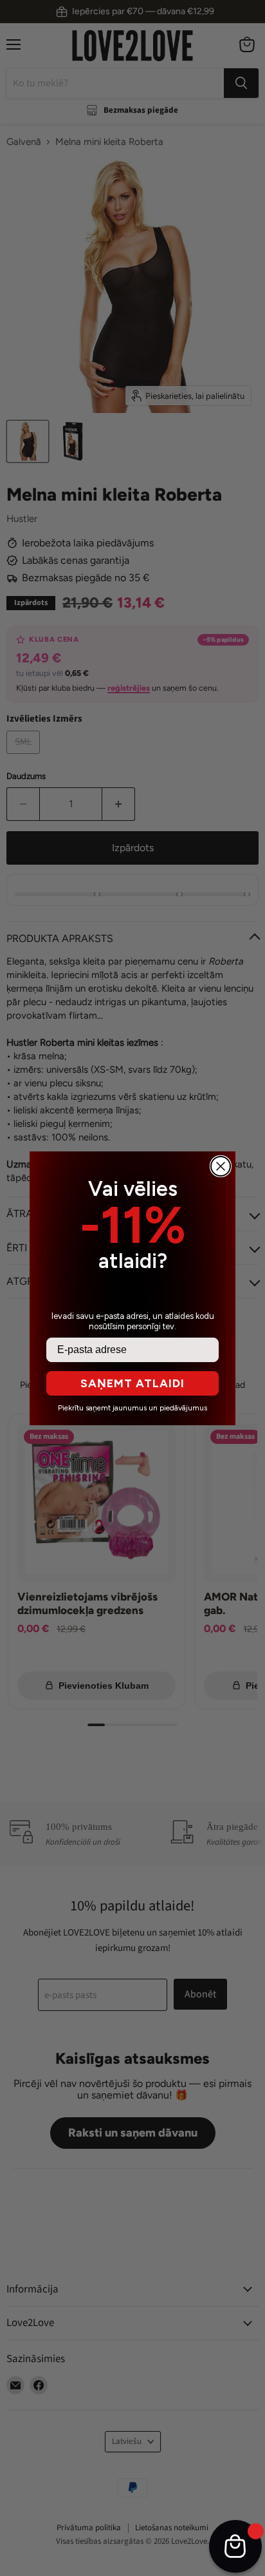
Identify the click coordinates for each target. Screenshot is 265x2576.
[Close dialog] (221, 1166)
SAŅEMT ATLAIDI (132, 1383)
